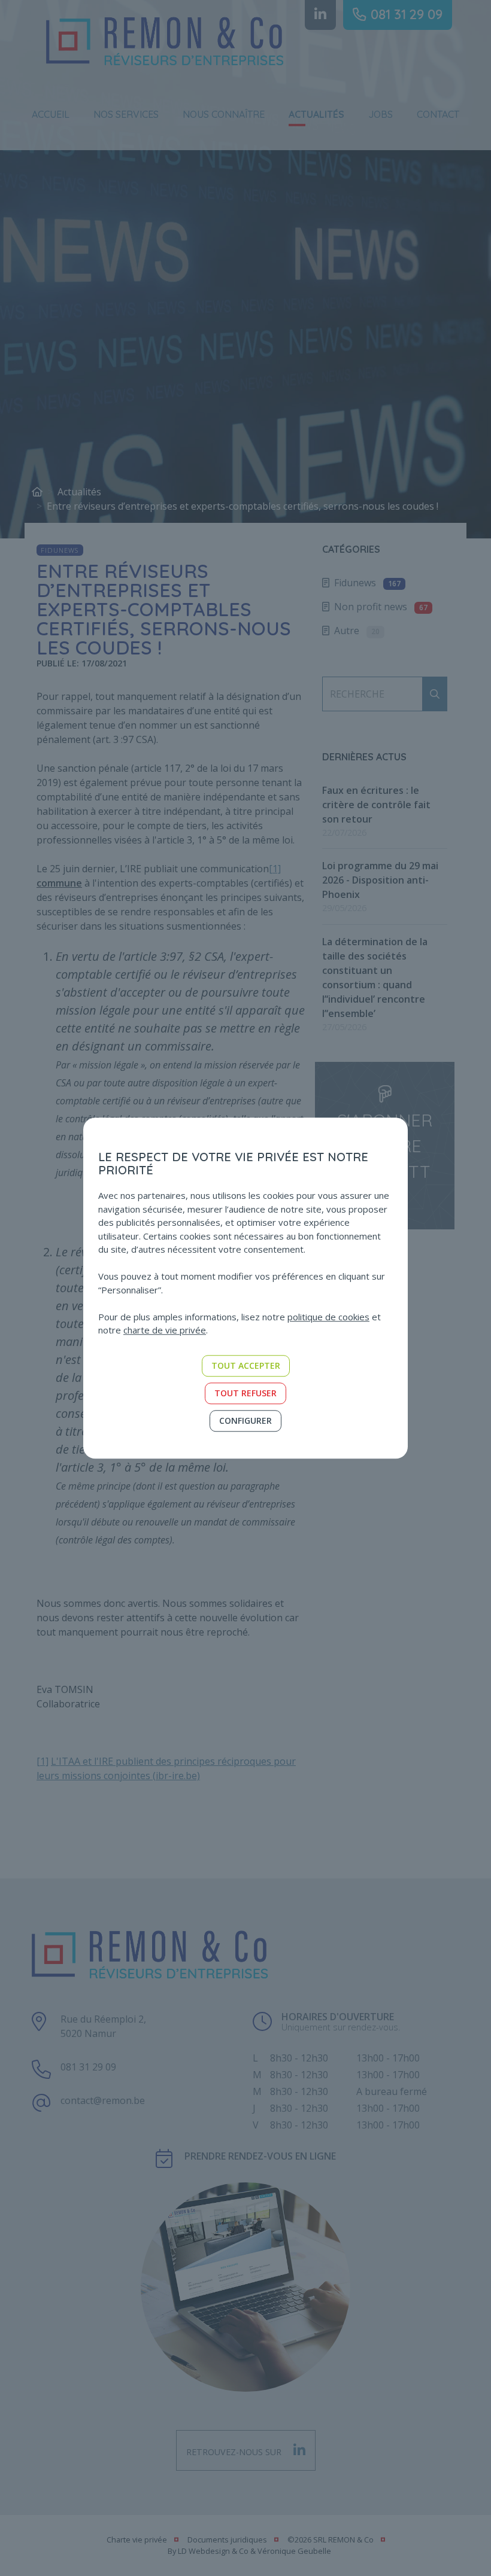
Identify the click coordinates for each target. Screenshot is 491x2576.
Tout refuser (245, 1393)
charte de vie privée (165, 1330)
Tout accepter (246, 1365)
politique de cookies (328, 1317)
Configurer (245, 1421)
